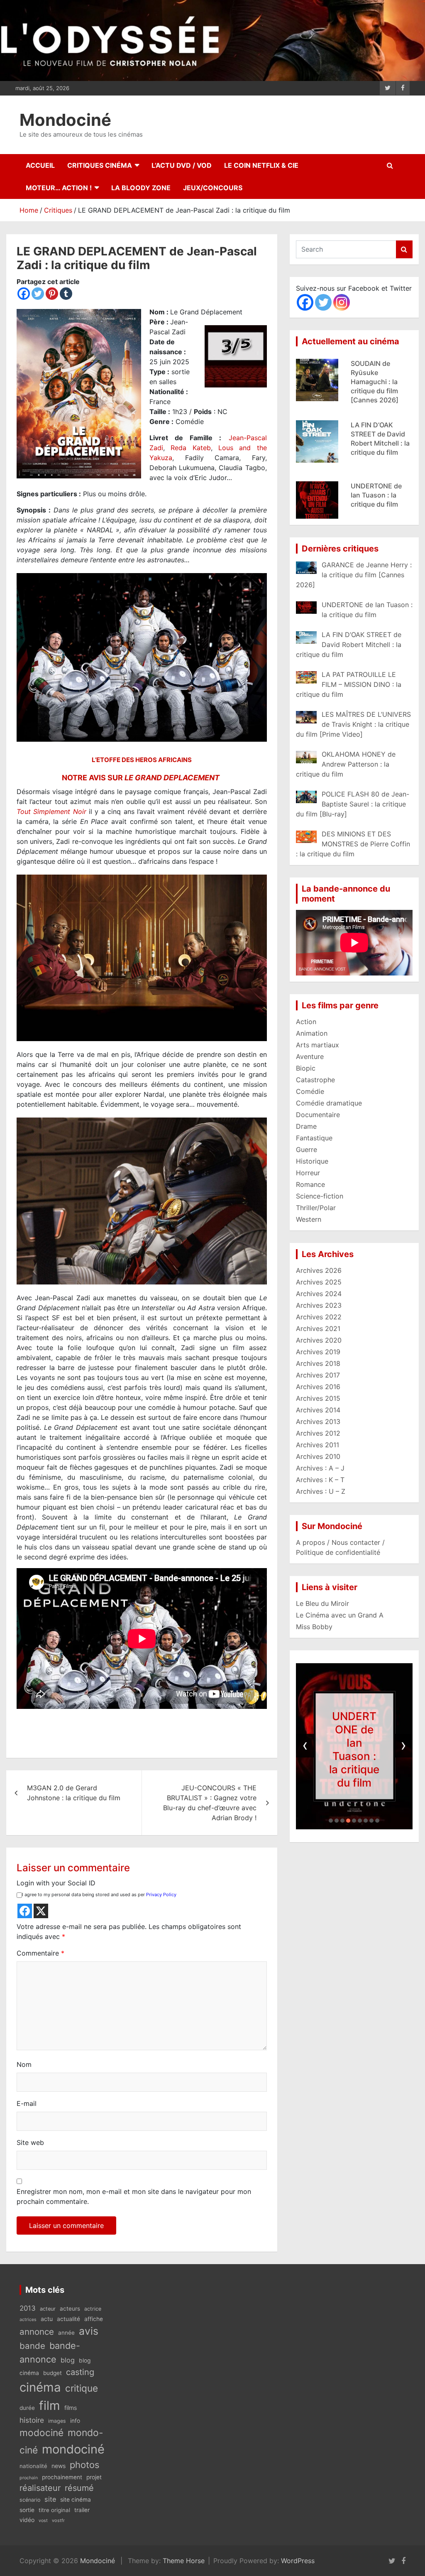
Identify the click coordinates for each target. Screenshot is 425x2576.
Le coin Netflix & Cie (261, 165)
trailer (82, 2510)
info (75, 2421)
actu (47, 2319)
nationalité (33, 2466)
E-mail (27, 2103)
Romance (310, 1184)
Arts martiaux (318, 1045)
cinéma (40, 2387)
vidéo (27, 2520)
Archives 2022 (319, 1317)
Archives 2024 (319, 1294)
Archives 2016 (318, 1387)
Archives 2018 (318, 1363)
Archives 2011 (318, 1445)
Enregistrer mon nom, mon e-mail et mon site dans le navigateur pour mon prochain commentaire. (134, 2196)
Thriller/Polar (316, 1208)
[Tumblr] (66, 294)
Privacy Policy (161, 1895)
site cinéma (76, 2500)
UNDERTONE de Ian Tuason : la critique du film (376, 434)
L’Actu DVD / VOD (182, 165)
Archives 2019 (318, 1352)
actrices (28, 2320)
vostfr (58, 2520)
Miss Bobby (314, 1627)
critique (82, 2388)
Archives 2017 (318, 1375)
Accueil (40, 165)
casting (80, 2372)
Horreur (308, 1173)
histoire (32, 2420)
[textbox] (142, 1655)
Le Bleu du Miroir (322, 1603)
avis (89, 2331)
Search (404, 249)
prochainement (62, 2477)
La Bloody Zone (141, 188)
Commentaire (40, 1953)
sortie (27, 2510)
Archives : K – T (320, 1480)
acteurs (70, 2309)
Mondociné (65, 120)
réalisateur (40, 2488)
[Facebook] (24, 294)
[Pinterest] (52, 294)
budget (53, 2373)
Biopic (306, 1068)
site (50, 2499)
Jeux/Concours (213, 188)
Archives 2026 (319, 1270)
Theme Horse (184, 2561)
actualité (68, 2319)
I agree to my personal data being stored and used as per (99, 1895)
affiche (94, 2319)
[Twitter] (38, 294)
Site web (30, 2142)
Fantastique (314, 1138)
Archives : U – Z (321, 1491)
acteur (48, 2309)
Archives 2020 (319, 1340)
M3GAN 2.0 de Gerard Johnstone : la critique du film (74, 1793)
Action (306, 1022)
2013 (28, 2308)
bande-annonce (50, 2352)
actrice (93, 2309)
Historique (312, 1161)
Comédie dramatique (329, 1103)
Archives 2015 (318, 1398)
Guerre (307, 1150)
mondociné (73, 2449)
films (71, 2408)
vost (43, 2521)
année (66, 2333)
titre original (54, 2510)
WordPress (298, 2561)
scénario (30, 2500)
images (57, 2421)
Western (309, 1219)
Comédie (310, 1091)
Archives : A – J (320, 1468)
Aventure (310, 1056)
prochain (29, 2478)
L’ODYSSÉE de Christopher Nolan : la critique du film (380, 495)
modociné (42, 2433)
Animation (312, 1033)
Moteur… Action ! (59, 188)
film (50, 2406)
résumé (79, 2488)
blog (68, 2360)
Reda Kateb (191, 448)
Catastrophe (315, 1080)
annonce (37, 2332)
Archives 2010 (318, 1456)
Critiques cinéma (100, 165)
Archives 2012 (318, 1433)
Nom (24, 2064)
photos (84, 2465)
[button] (331, 1821)
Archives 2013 (318, 1422)
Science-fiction (320, 1196)
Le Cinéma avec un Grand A (340, 1615)
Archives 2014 (318, 1410)
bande (32, 2346)
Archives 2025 (319, 1282)
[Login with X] (41, 1911)
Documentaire (318, 1115)
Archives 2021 (318, 1328)
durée (27, 2408)
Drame (306, 1126)
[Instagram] (342, 302)
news (59, 2466)
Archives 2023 (319, 1305)
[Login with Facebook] (25, 1911)
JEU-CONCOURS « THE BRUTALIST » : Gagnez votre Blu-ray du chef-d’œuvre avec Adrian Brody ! (210, 1803)
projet (94, 2477)
